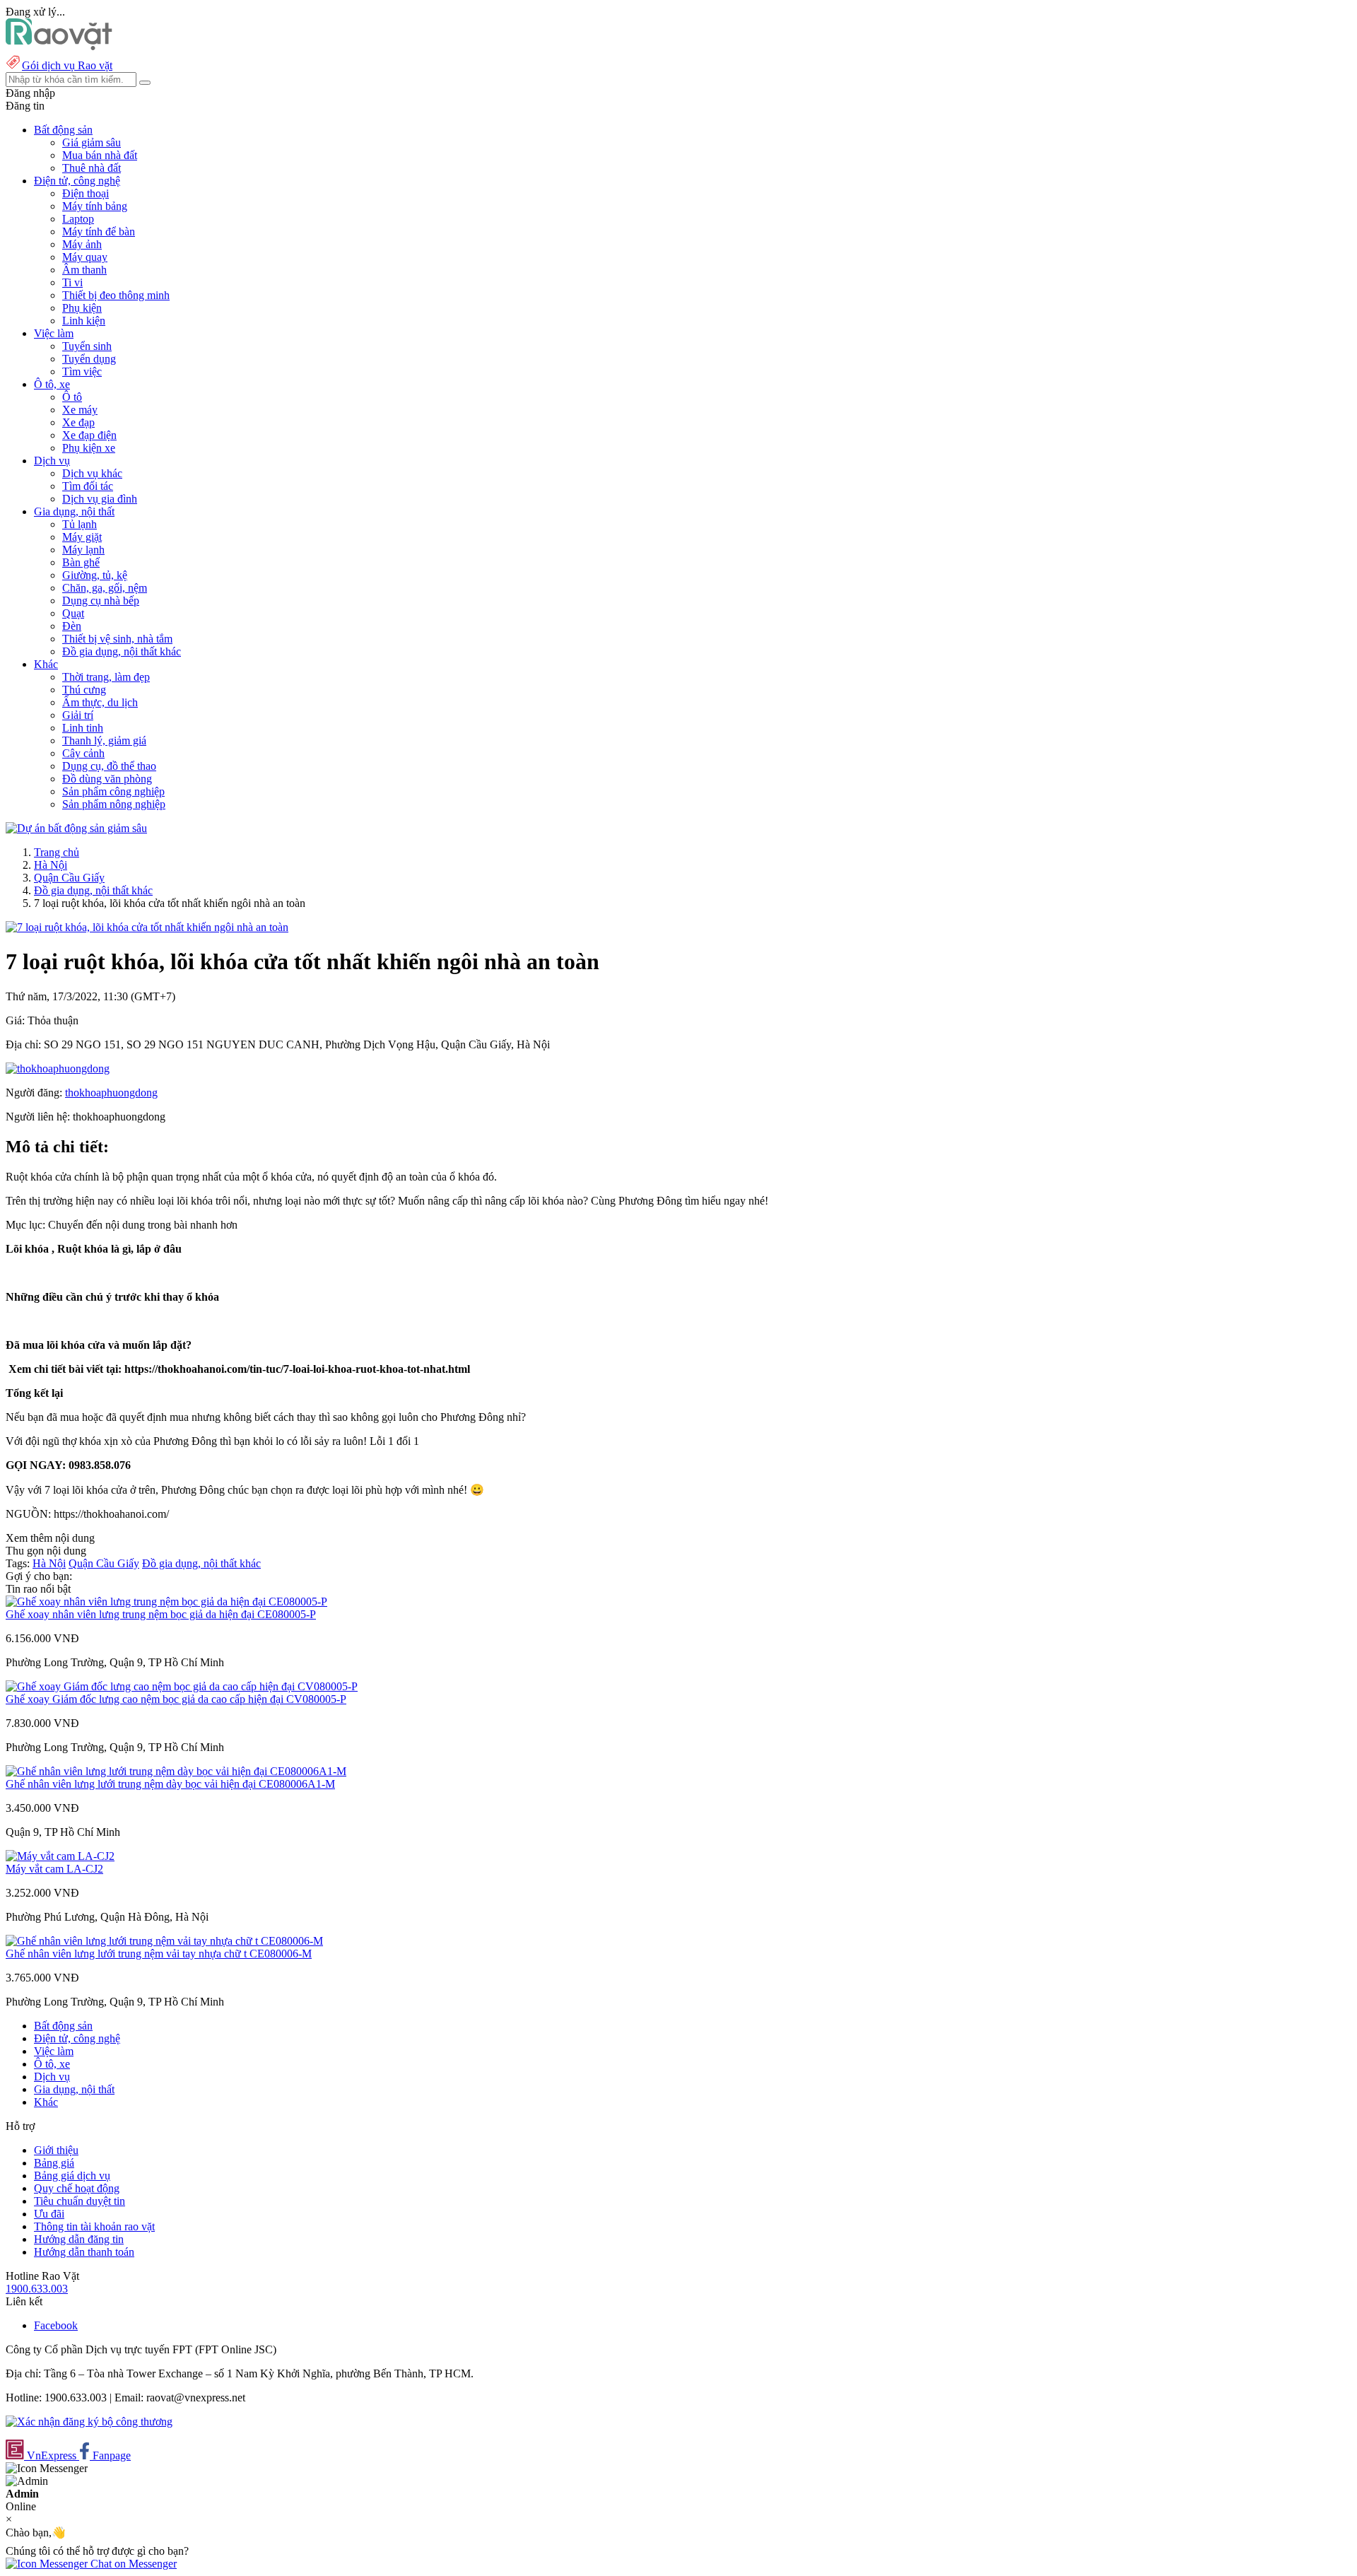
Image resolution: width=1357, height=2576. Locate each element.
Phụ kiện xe (89, 448)
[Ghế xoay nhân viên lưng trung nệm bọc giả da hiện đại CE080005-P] (166, 1602)
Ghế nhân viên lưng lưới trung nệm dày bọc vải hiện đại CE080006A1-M (170, 1784)
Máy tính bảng (95, 206)
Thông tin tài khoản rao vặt (94, 2226)
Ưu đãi (49, 2214)
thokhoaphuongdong (111, 1093)
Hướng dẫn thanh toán (84, 2252)
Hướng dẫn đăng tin (79, 2239)
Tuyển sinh (87, 346)
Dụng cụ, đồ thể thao (109, 766)
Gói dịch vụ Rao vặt (67, 65)
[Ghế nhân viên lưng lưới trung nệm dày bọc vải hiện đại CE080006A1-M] (176, 1771)
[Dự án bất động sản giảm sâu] (76, 828)
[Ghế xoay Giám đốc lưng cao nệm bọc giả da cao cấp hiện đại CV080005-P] (182, 1686)
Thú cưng (84, 690)
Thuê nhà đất (92, 168)
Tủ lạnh (80, 524)
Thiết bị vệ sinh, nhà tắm (117, 639)
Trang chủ (57, 852)
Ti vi (72, 282)
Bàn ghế (81, 562)
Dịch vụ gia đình (100, 499)
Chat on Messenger (132, 2564)
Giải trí (78, 715)
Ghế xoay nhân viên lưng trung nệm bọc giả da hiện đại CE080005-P (161, 1614)
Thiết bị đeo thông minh (116, 295)
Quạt (73, 613)
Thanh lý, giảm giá (104, 740)
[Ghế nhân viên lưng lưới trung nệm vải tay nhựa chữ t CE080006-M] (164, 1941)
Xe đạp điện (89, 435)
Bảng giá (54, 2163)
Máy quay (85, 257)
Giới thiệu (56, 2150)
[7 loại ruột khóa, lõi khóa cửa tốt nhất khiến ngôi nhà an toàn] (147, 927)
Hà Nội (51, 865)
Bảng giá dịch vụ (72, 2176)
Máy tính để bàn (99, 232)
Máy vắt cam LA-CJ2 (54, 1869)
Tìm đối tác (88, 486)
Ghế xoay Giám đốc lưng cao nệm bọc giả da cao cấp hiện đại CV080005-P (176, 1699)
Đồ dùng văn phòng (107, 779)
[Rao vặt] (59, 46)
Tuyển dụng (89, 359)
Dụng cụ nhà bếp (101, 601)
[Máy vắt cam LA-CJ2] (60, 1856)
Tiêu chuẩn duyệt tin (80, 2201)
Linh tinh (83, 728)
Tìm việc (82, 371)
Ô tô (72, 397)
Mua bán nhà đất (100, 155)
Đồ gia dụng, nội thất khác (122, 651)
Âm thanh (84, 270)
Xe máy (80, 410)
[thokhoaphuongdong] (58, 1069)
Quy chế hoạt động (77, 2188)
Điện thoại (86, 193)
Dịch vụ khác (92, 473)
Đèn (72, 626)
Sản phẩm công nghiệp (113, 791)
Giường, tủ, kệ (95, 575)
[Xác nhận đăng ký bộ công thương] (89, 2422)
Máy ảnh (82, 244)
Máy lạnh (83, 550)
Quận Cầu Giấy (69, 878)
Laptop (78, 219)
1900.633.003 (37, 2289)
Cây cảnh (83, 753)
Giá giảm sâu (92, 142)
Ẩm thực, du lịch (100, 702)
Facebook (56, 2325)
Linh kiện (84, 321)
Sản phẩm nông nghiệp (114, 804)
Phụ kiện (82, 308)
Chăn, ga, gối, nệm (105, 588)
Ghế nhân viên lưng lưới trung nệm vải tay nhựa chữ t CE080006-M (159, 1954)
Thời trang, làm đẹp (106, 677)
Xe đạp (78, 422)
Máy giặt (82, 537)
